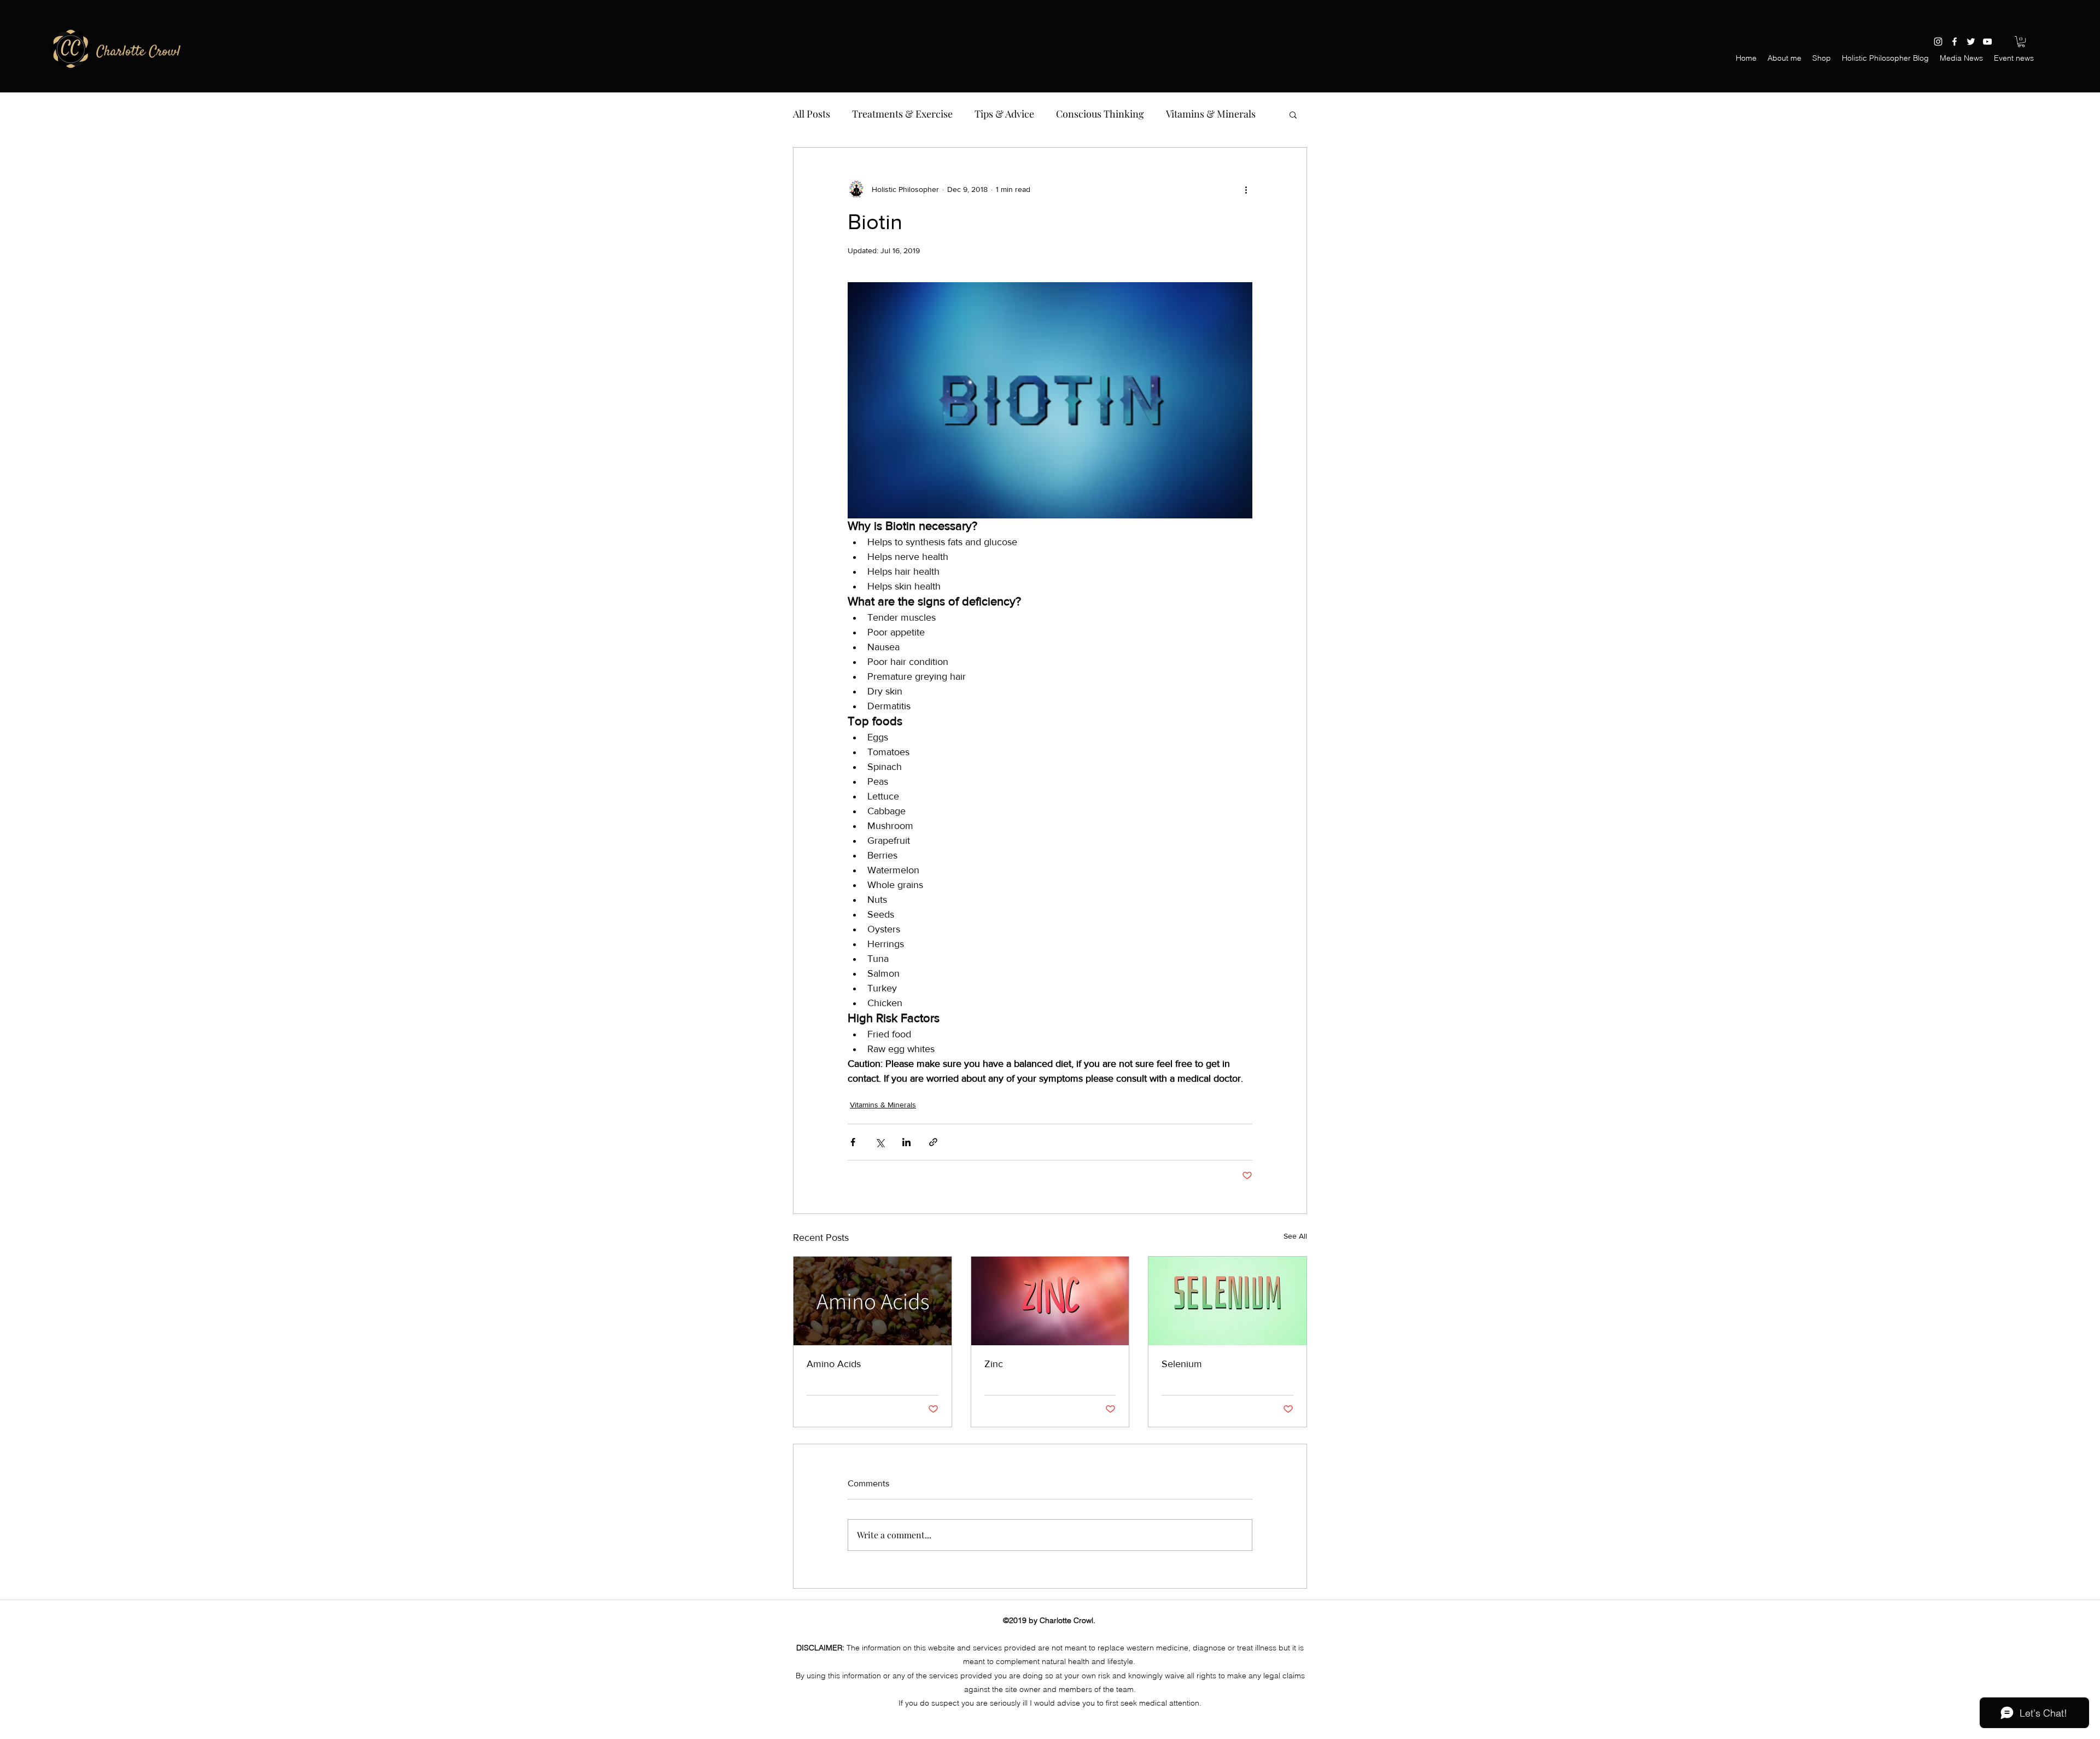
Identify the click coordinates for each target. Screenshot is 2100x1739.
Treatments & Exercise (902, 114)
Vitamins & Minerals (1211, 114)
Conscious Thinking (1100, 114)
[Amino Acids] (873, 1301)
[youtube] (1987, 42)
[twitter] (1971, 42)
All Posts (812, 114)
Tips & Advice (1004, 114)
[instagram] (1938, 42)
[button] (2021, 42)
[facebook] (1955, 42)
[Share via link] (933, 1142)
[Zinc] (1050, 1301)
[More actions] (1246, 189)
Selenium (1182, 1364)
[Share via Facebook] (853, 1142)
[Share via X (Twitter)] (880, 1142)
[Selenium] (1227, 1301)
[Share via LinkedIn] (906, 1142)
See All (1295, 1236)
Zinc (994, 1364)
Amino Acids (834, 1364)
